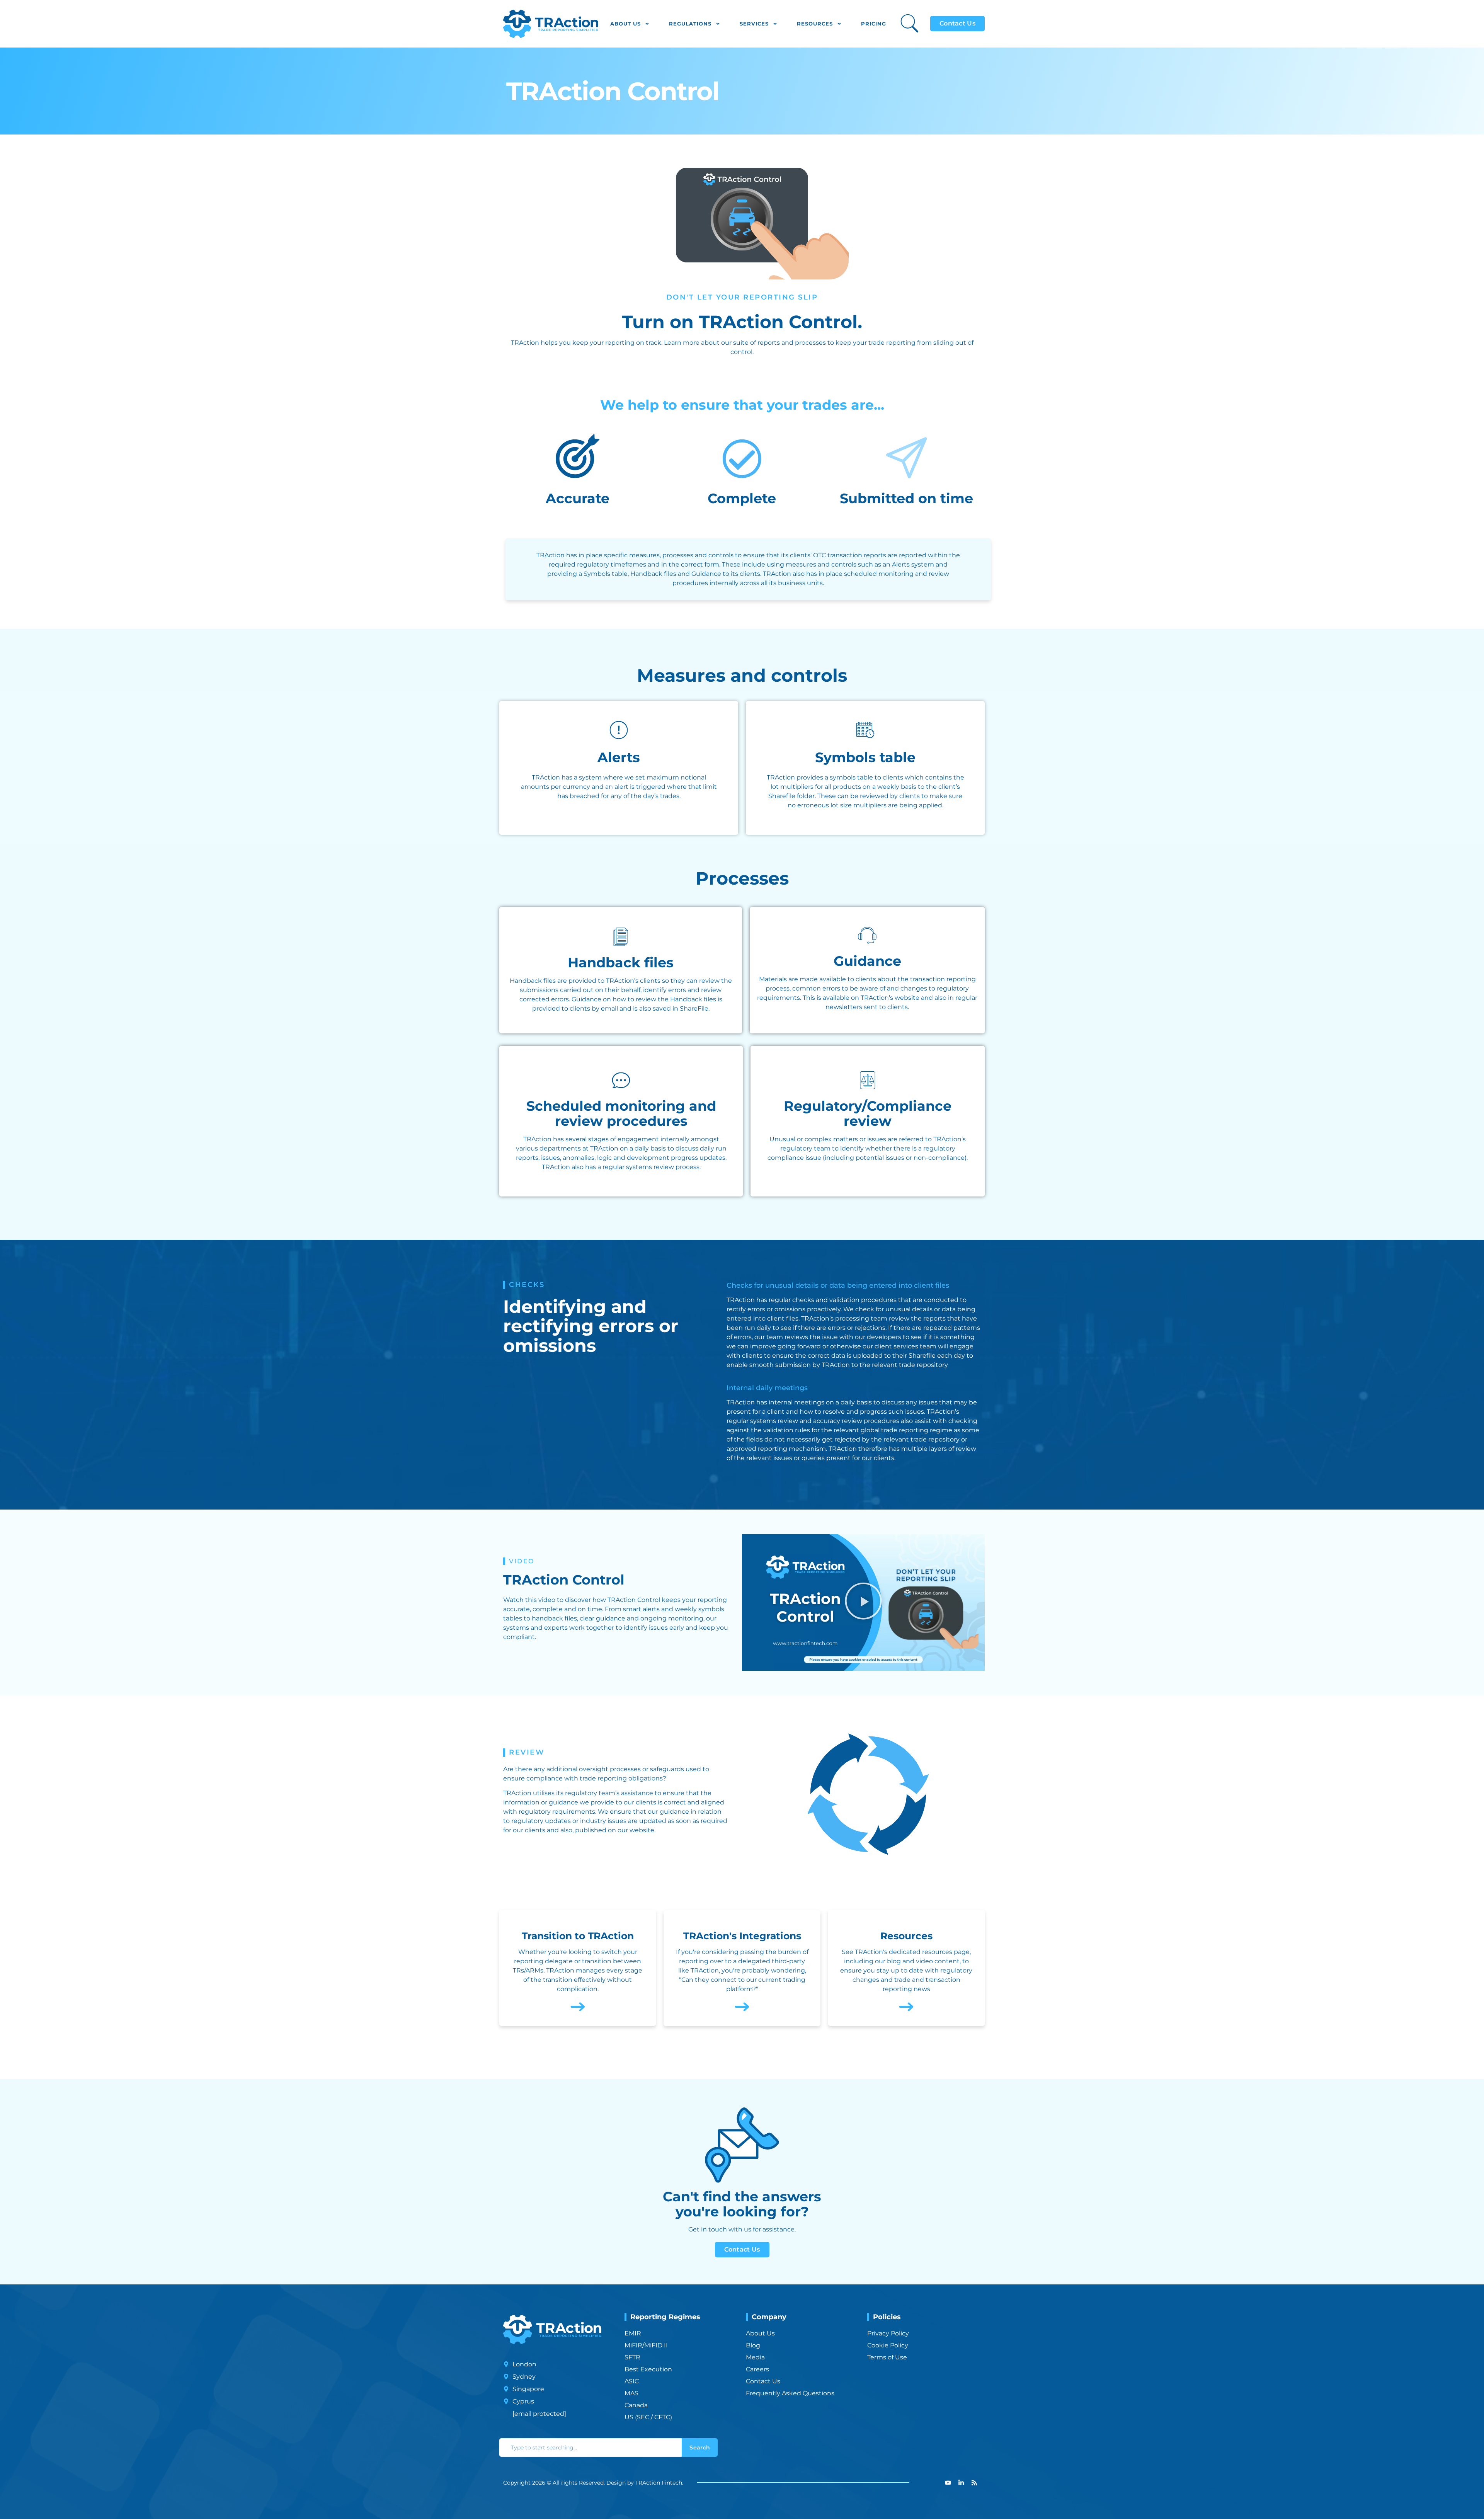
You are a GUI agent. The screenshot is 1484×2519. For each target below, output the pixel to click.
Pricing (874, 24)
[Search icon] (910, 23)
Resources (815, 24)
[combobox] (591, 2448)
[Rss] (974, 2483)
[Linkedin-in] (961, 2483)
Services (754, 24)
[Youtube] (948, 2483)
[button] (863, 1602)
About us (625, 24)
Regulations (690, 24)
